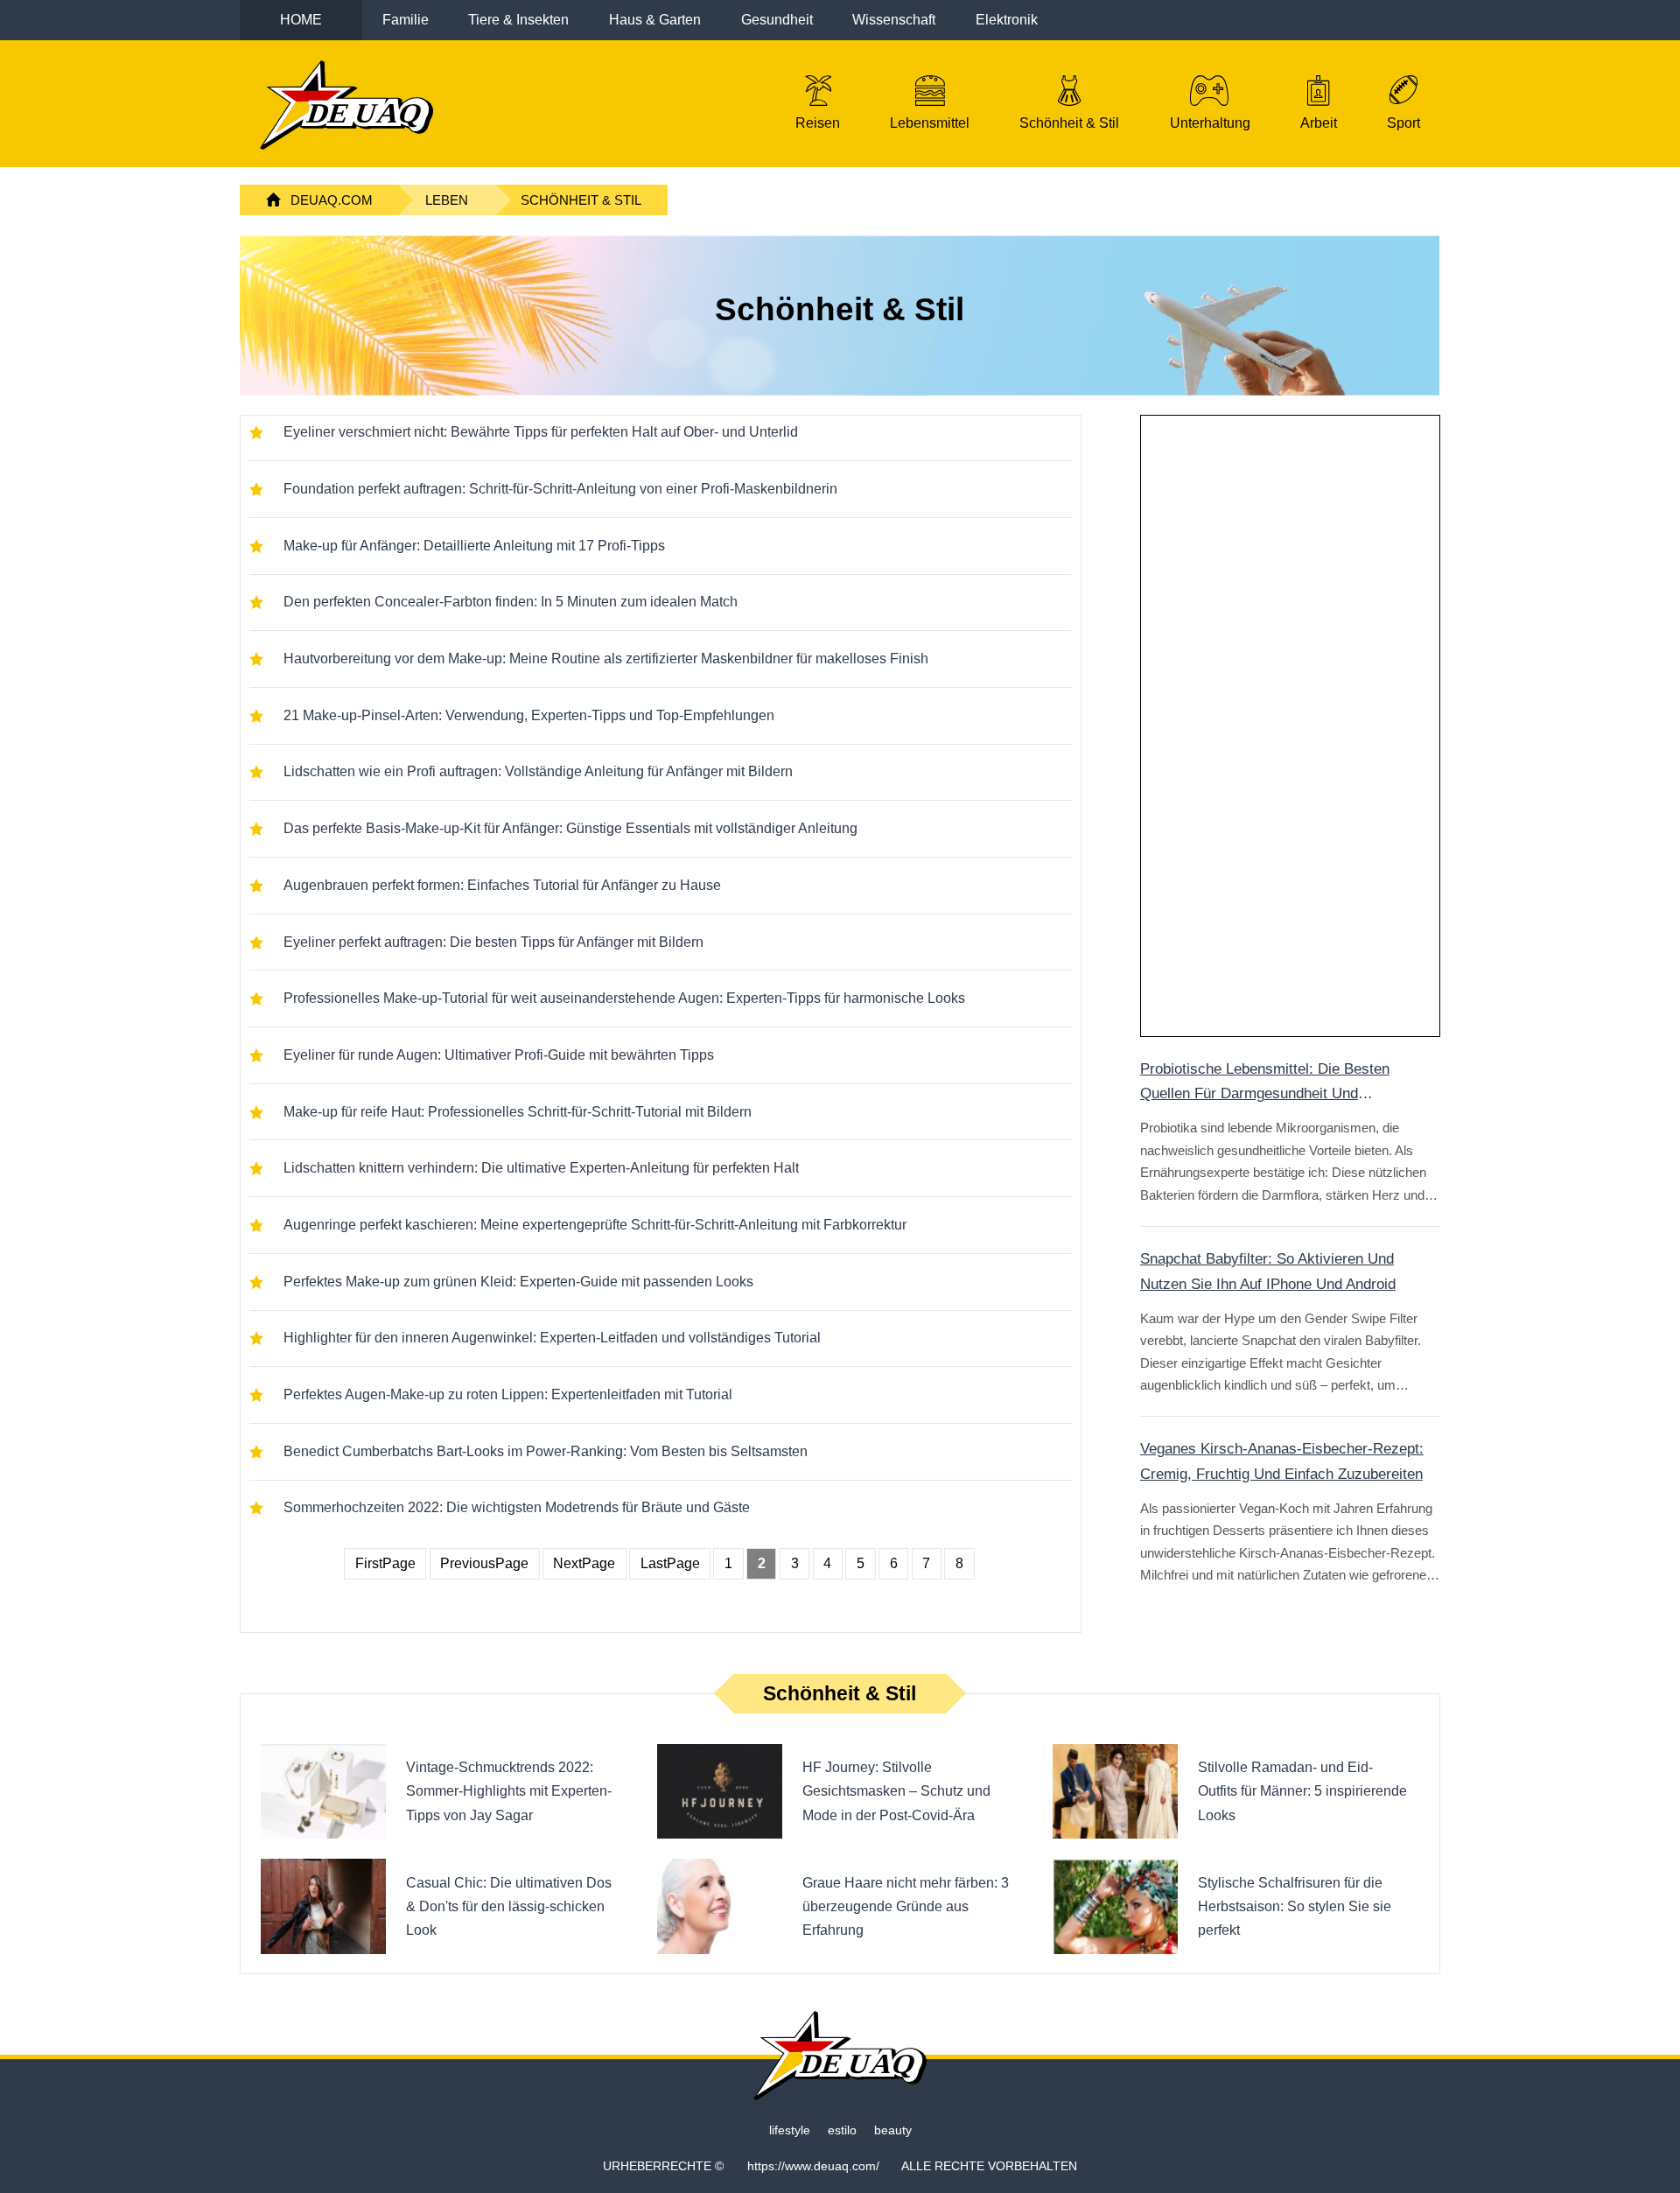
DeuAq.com (332, 200)
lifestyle (790, 2130)
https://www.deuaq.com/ (813, 2166)
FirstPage (385, 1563)
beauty (893, 2130)
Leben (447, 200)
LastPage (670, 1563)
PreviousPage (484, 1563)
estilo (842, 2130)
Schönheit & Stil (581, 200)
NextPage (584, 1563)
